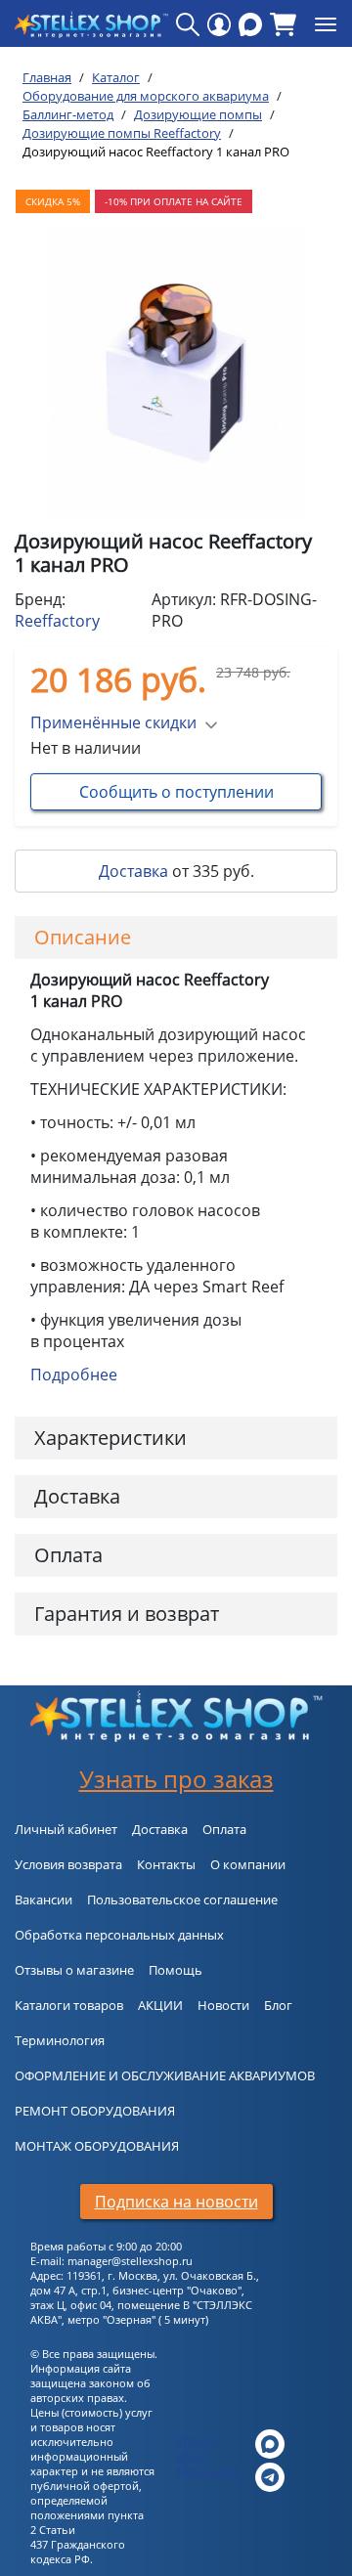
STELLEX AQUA (197, 2449)
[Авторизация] (219, 24)
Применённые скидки (113, 722)
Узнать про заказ (176, 1779)
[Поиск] (188, 24)
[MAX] (250, 24)
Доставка (133, 871)
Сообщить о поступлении (176, 792)
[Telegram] (270, 2476)
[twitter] (270, 2443)
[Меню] (326, 24)
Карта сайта (207, 2471)
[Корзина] (283, 24)
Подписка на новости (176, 2202)
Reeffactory (57, 621)
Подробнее (74, 1375)
